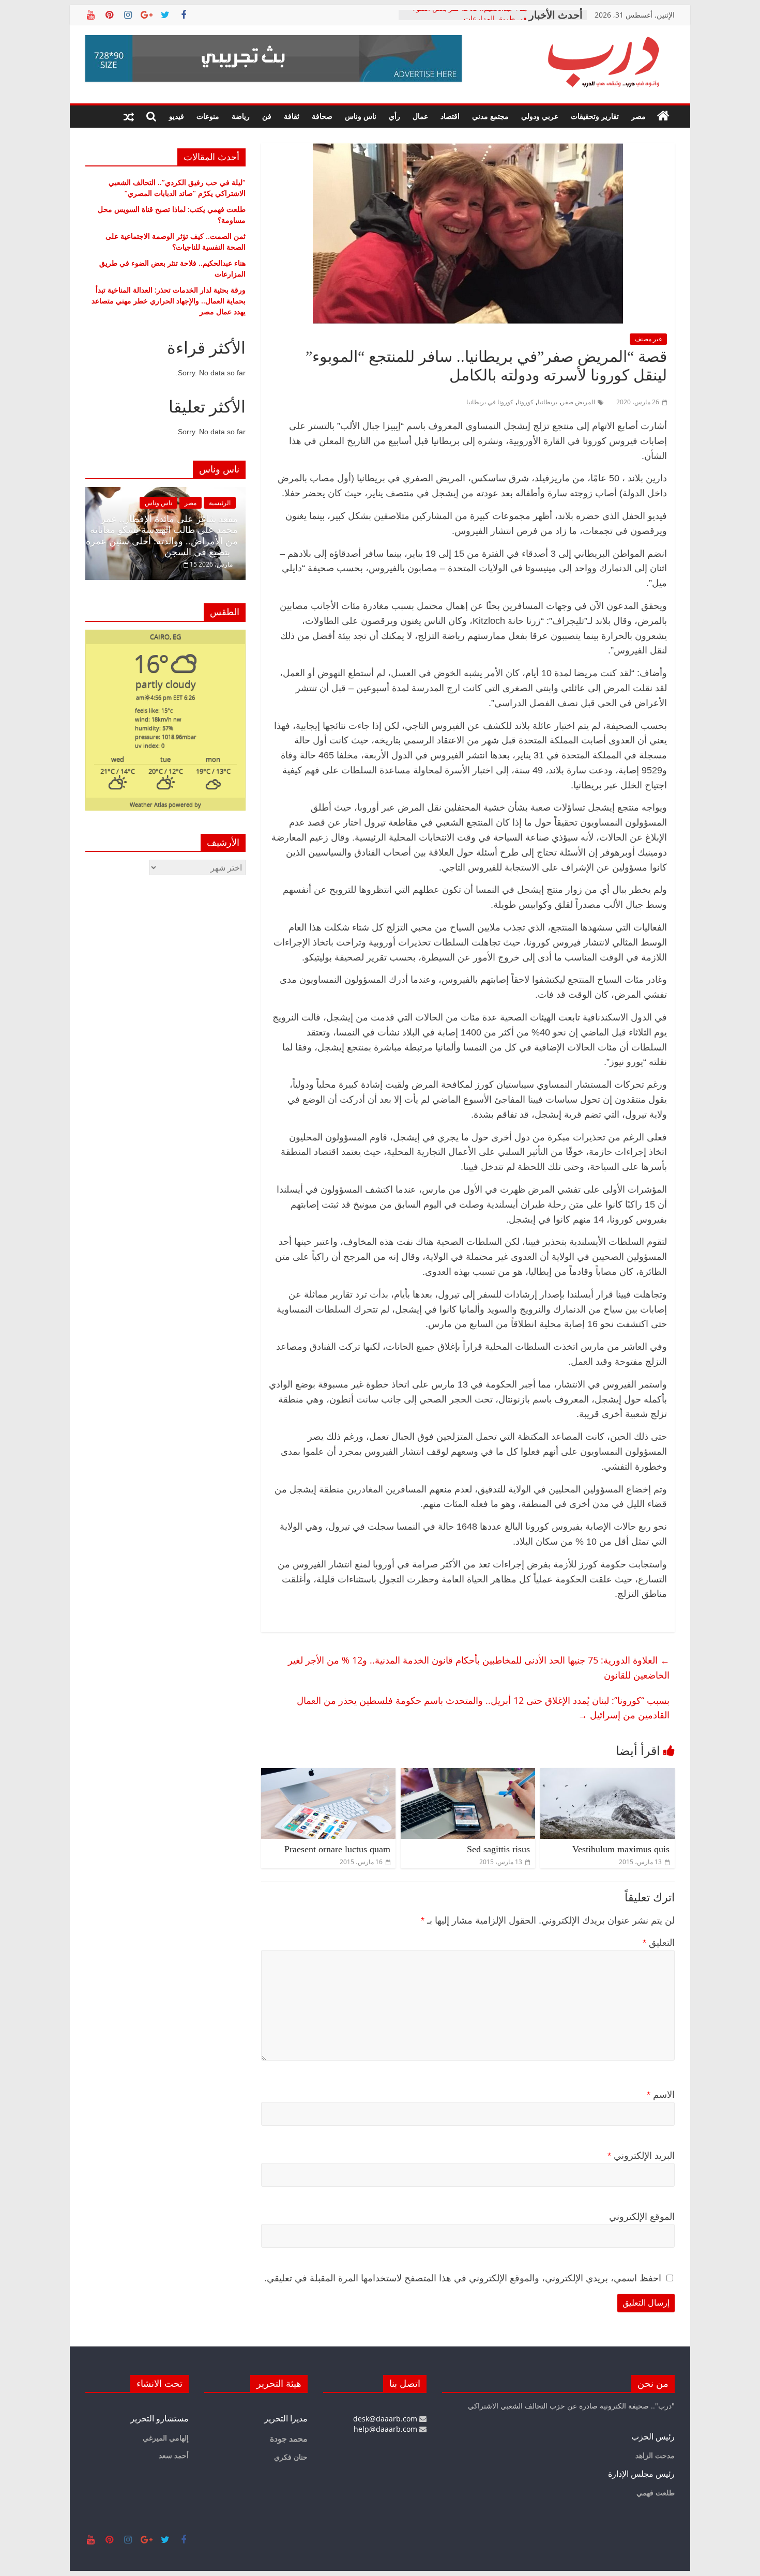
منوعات (208, 116)
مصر (639, 116)
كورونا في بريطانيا (490, 402)
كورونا (526, 402)
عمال (420, 116)
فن (267, 116)
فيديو (177, 116)
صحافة (322, 116)
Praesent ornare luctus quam (337, 1849)
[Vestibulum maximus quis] (607, 1774)
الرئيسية (220, 503)
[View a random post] (129, 116)
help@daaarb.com (386, 2429)
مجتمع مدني (490, 116)
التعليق (659, 1943)
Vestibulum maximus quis (621, 1849)
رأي (394, 116)
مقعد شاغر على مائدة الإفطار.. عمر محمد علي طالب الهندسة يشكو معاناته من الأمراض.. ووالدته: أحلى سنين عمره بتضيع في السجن (162, 536)
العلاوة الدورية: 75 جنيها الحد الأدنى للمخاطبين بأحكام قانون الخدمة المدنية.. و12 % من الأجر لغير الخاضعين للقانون (479, 1667)
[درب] (663, 116)
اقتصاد (450, 116)
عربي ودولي (540, 116)
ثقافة (292, 116)
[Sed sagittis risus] (468, 1774)
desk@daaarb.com (386, 2419)
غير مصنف (648, 339)
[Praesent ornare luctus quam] (328, 1774)
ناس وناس (361, 116)
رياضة (241, 116)
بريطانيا (548, 402)
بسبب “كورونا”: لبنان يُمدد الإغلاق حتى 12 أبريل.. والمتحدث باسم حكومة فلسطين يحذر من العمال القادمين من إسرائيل (483, 1708)
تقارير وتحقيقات (595, 116)
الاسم (661, 2095)
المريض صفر (578, 402)
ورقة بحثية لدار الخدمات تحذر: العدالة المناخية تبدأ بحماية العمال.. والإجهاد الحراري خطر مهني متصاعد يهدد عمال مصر (169, 301)
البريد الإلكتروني (641, 2156)
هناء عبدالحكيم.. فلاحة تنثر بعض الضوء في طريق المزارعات (470, 20)
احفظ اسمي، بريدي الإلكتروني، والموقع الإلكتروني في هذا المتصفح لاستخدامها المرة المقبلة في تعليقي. (463, 2278)
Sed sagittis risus (498, 1849)
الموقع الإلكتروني (642, 2217)
